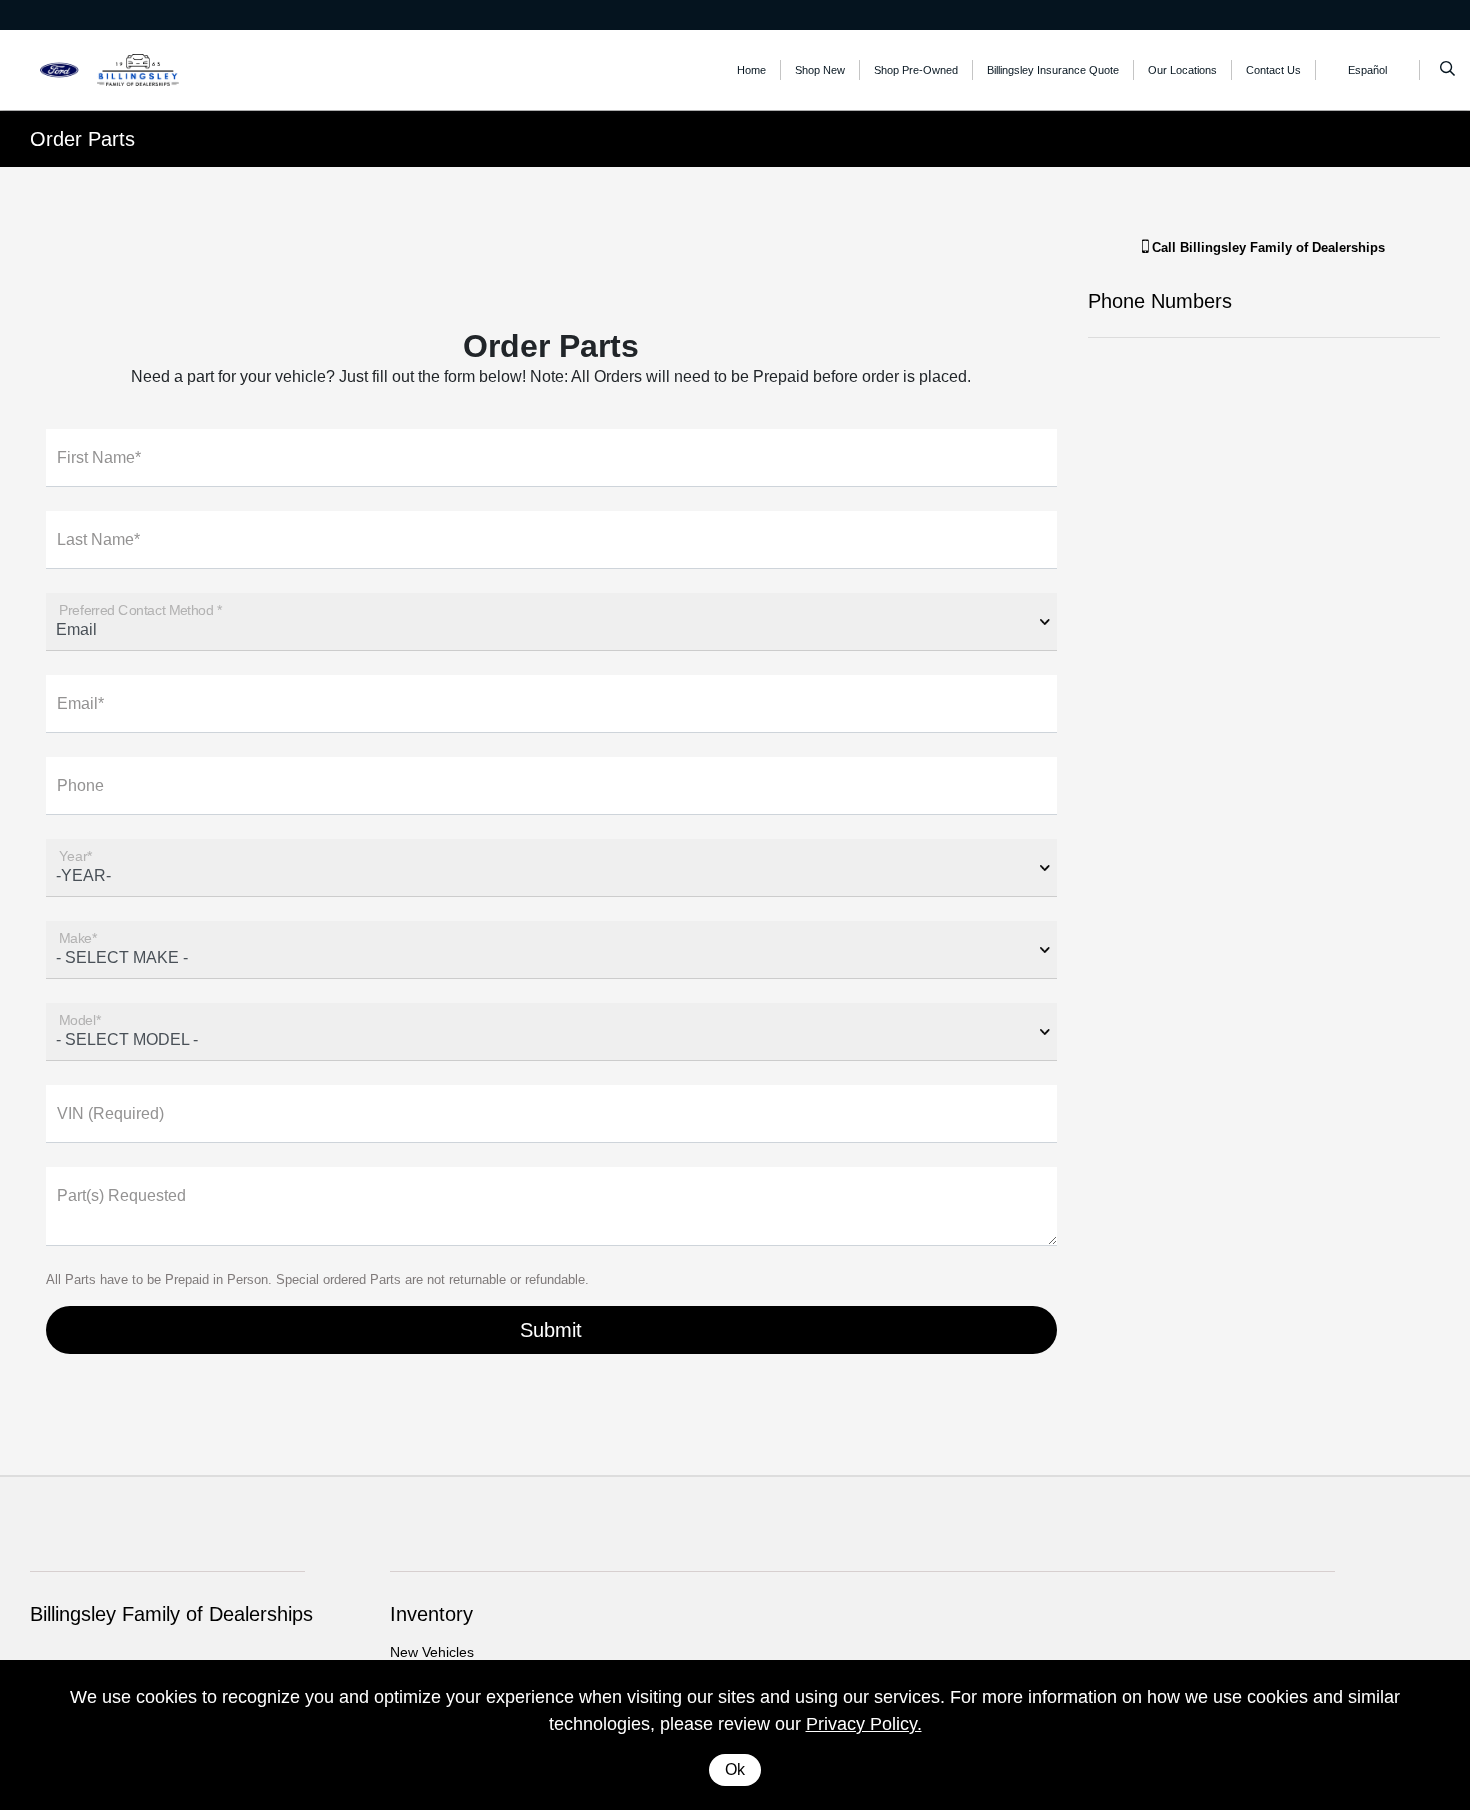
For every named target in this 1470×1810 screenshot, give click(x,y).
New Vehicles (432, 1652)
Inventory (431, 1614)
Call (1266, 247)
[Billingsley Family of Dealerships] (120, 68)
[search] (1447, 70)
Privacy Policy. (864, 1724)
